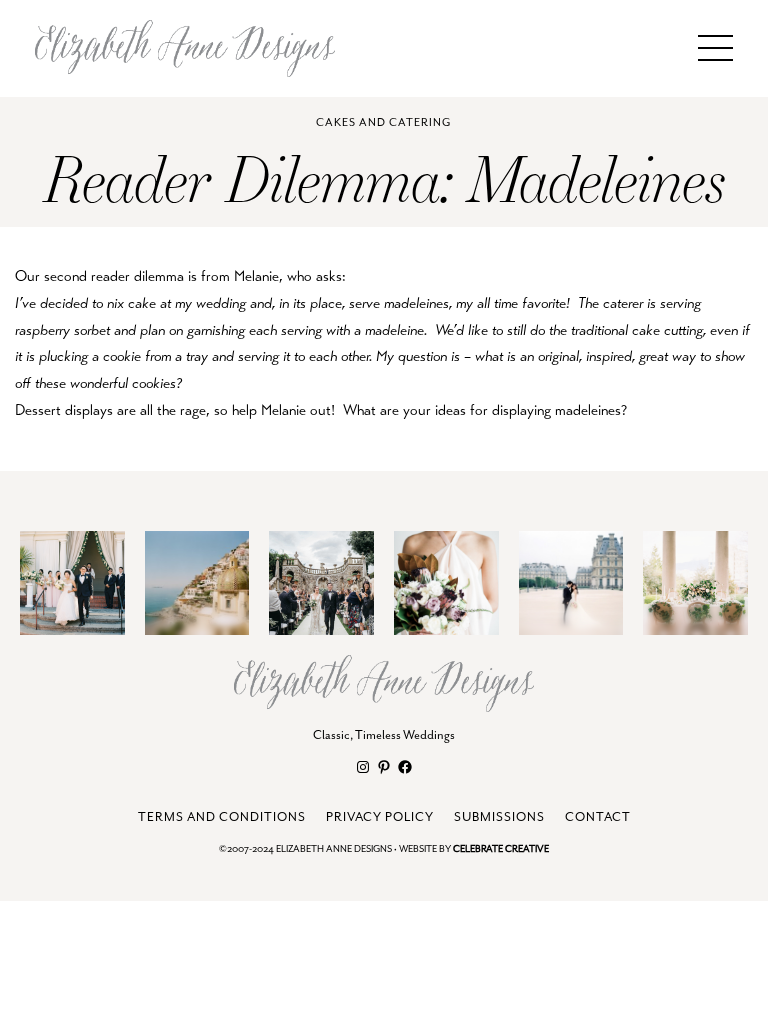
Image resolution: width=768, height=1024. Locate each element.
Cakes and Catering (383, 122)
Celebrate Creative (501, 849)
